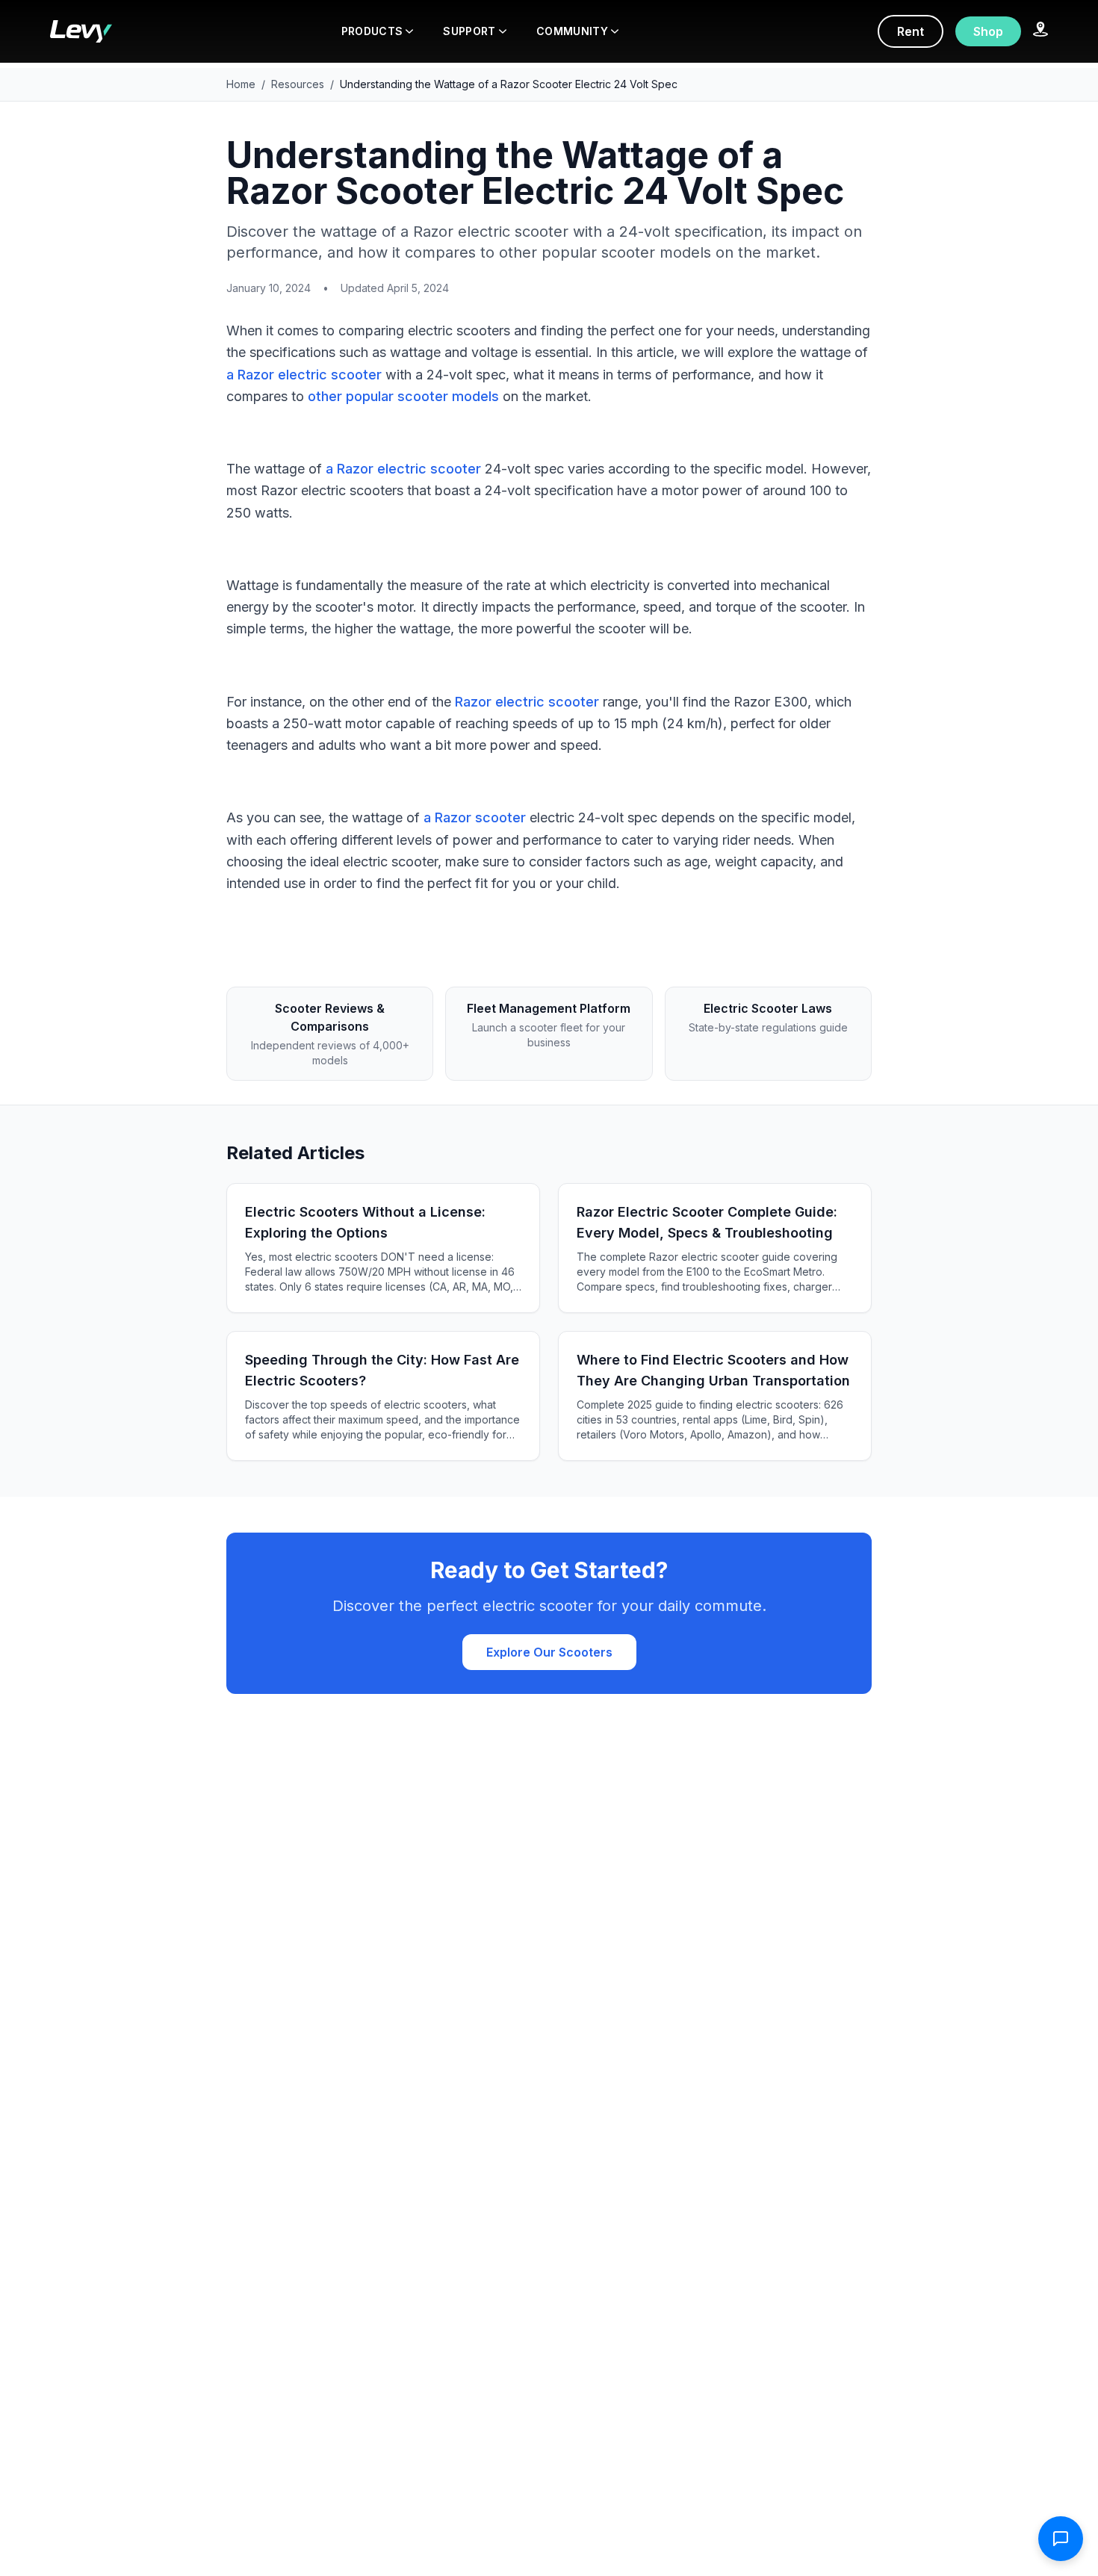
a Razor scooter (475, 817)
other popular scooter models (403, 396)
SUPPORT (469, 31)
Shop (988, 31)
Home (241, 84)
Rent (911, 31)
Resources (298, 84)
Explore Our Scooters (549, 1652)
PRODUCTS (372, 31)
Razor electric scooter (527, 702)
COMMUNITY (572, 31)
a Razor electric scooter (304, 375)
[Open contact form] (1061, 2539)
